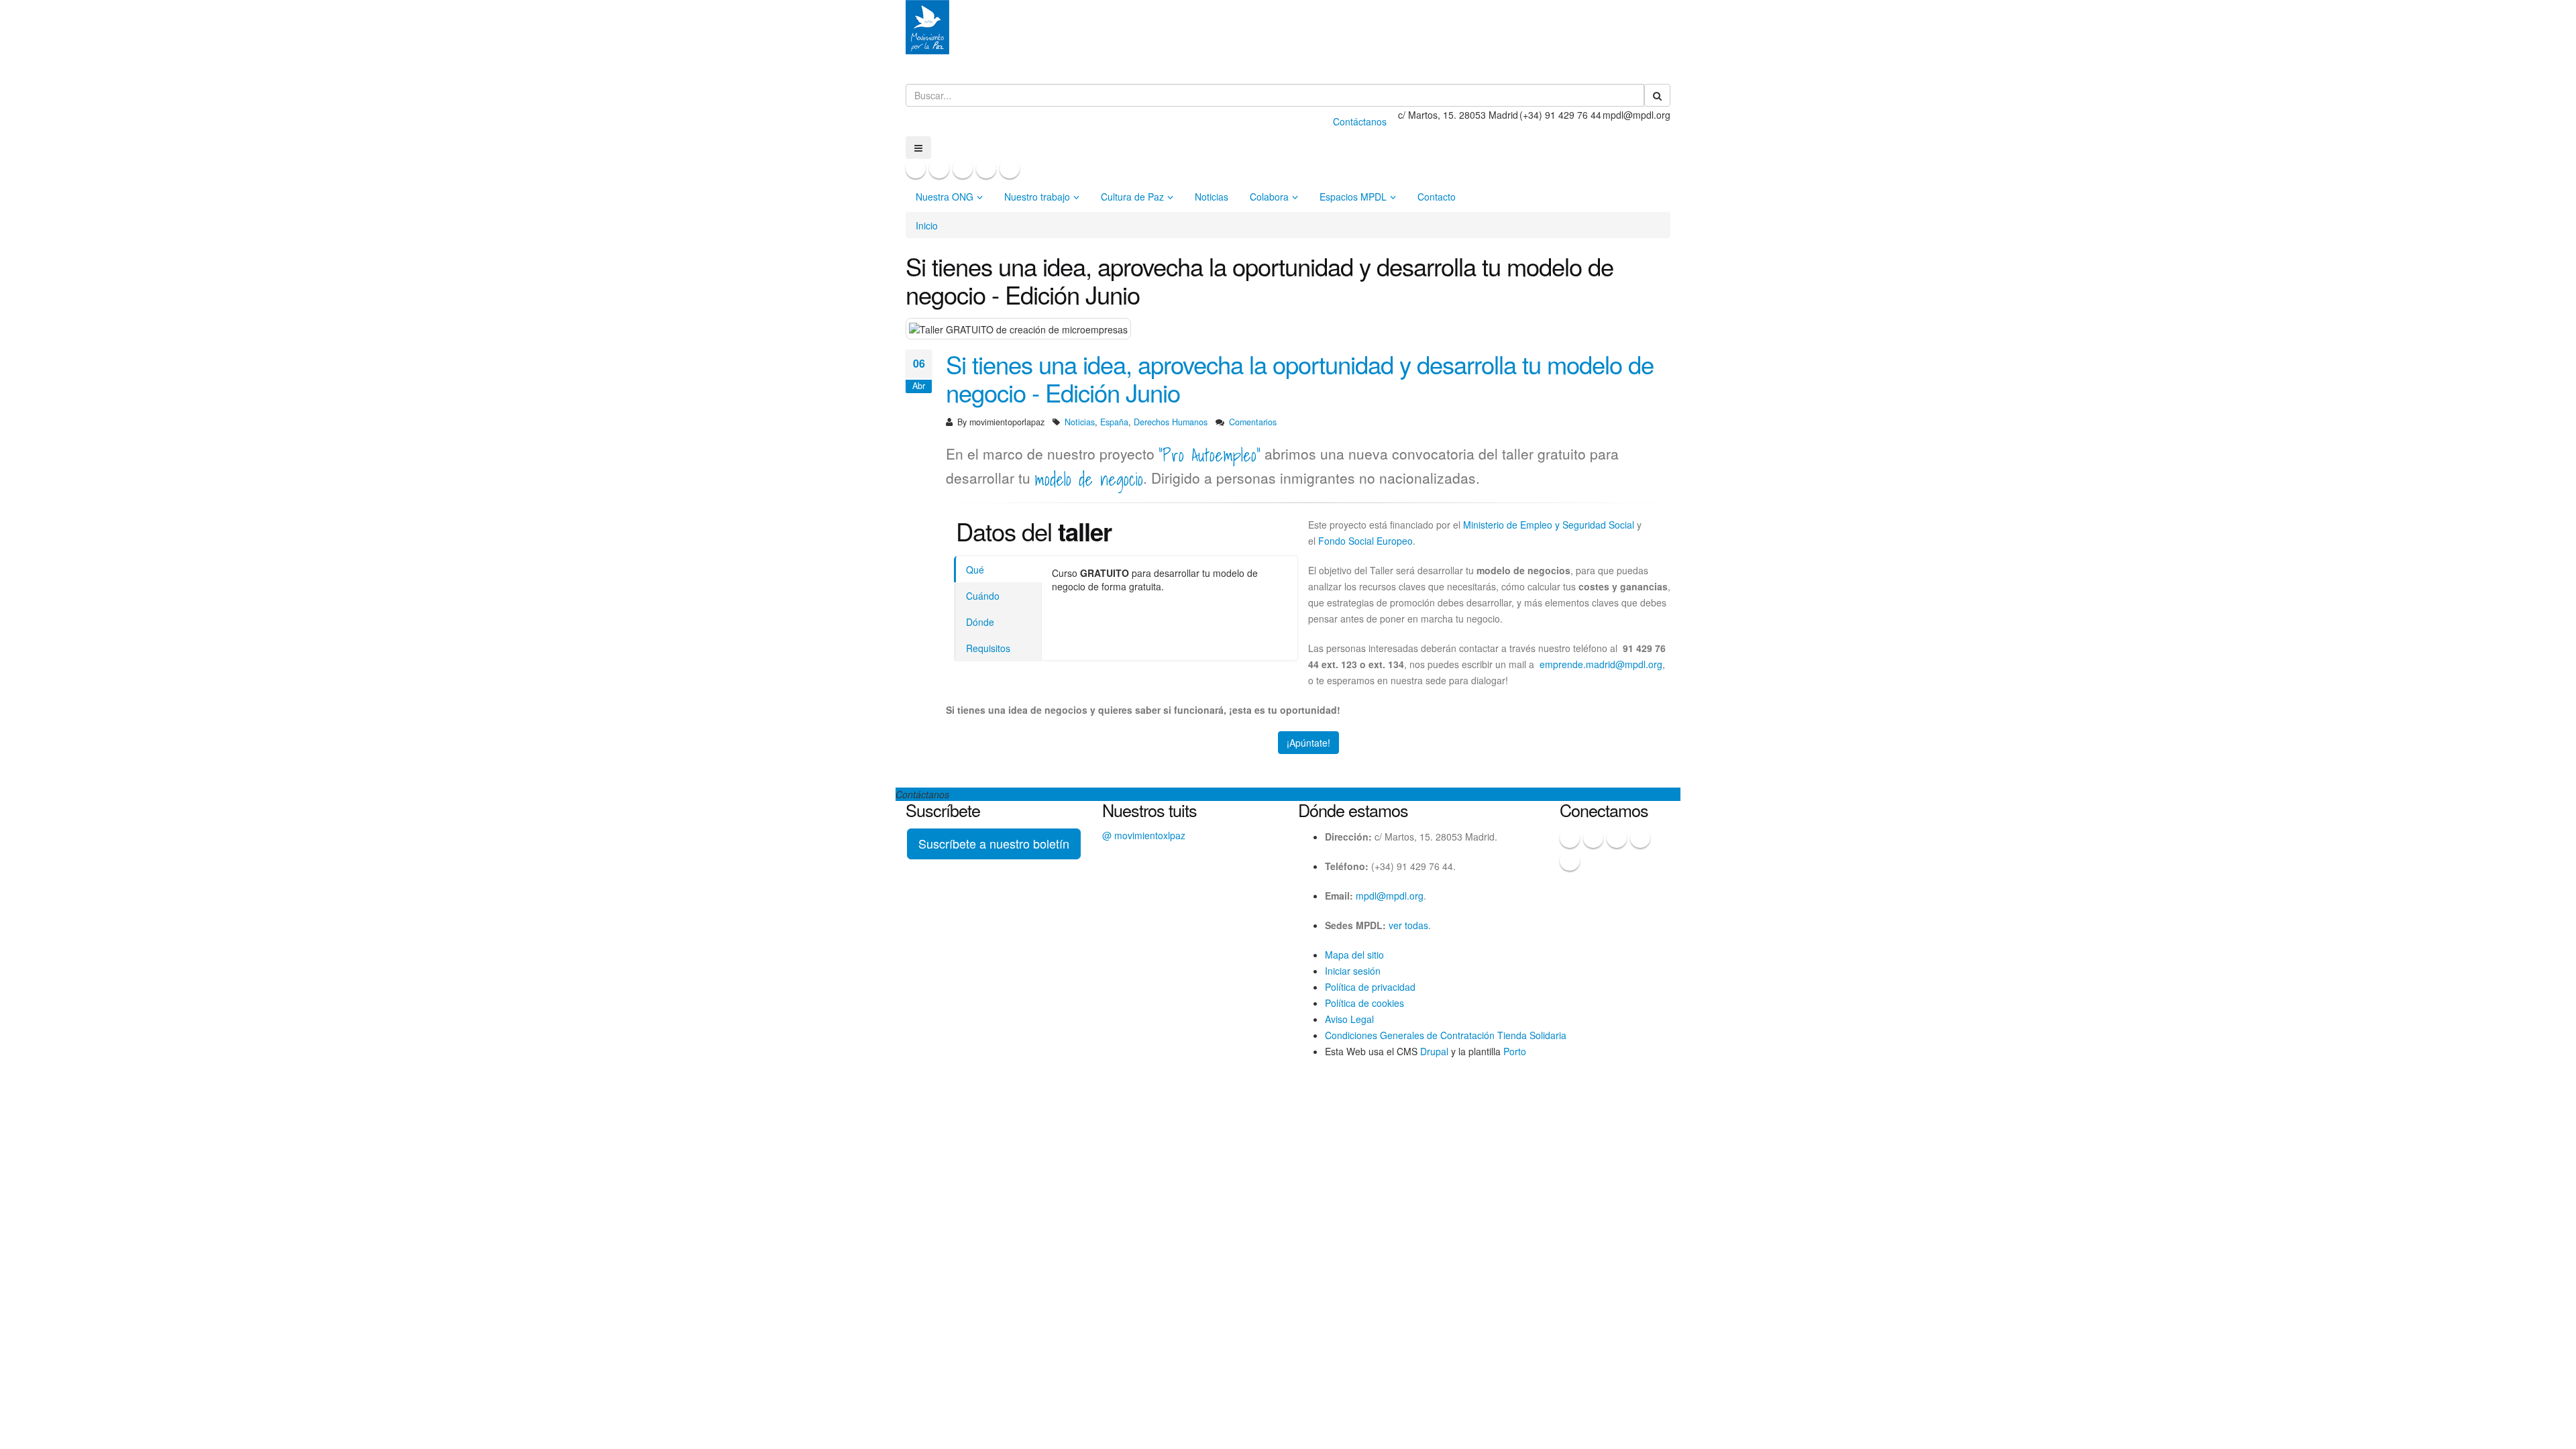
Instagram (963, 168)
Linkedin (1010, 168)
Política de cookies (1364, 1003)
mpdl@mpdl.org (1390, 896)
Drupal (1434, 1051)
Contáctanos (1360, 121)
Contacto (1437, 197)
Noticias (1212, 197)
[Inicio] (927, 22)
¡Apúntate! (1308, 743)
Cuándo (983, 596)
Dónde (980, 622)
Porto (1515, 1051)
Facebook (916, 168)
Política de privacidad (1370, 987)
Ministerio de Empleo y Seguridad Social (1549, 525)
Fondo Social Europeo (1365, 541)
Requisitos (988, 648)
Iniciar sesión (1353, 971)
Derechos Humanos (1171, 422)
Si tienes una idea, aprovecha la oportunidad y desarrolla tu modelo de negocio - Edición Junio (1300, 378)
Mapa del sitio (1354, 955)
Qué (975, 570)
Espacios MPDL (1353, 197)
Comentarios (1253, 422)
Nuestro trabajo (1037, 197)
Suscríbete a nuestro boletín (994, 843)
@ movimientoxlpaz (1144, 835)
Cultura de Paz (1132, 197)
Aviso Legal (1349, 1019)
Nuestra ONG (945, 197)
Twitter (939, 168)
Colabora (1269, 197)
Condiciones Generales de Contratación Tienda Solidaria (1446, 1035)
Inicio (927, 225)
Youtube (986, 168)
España (1114, 422)
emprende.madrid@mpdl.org (1601, 664)
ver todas (1408, 925)
